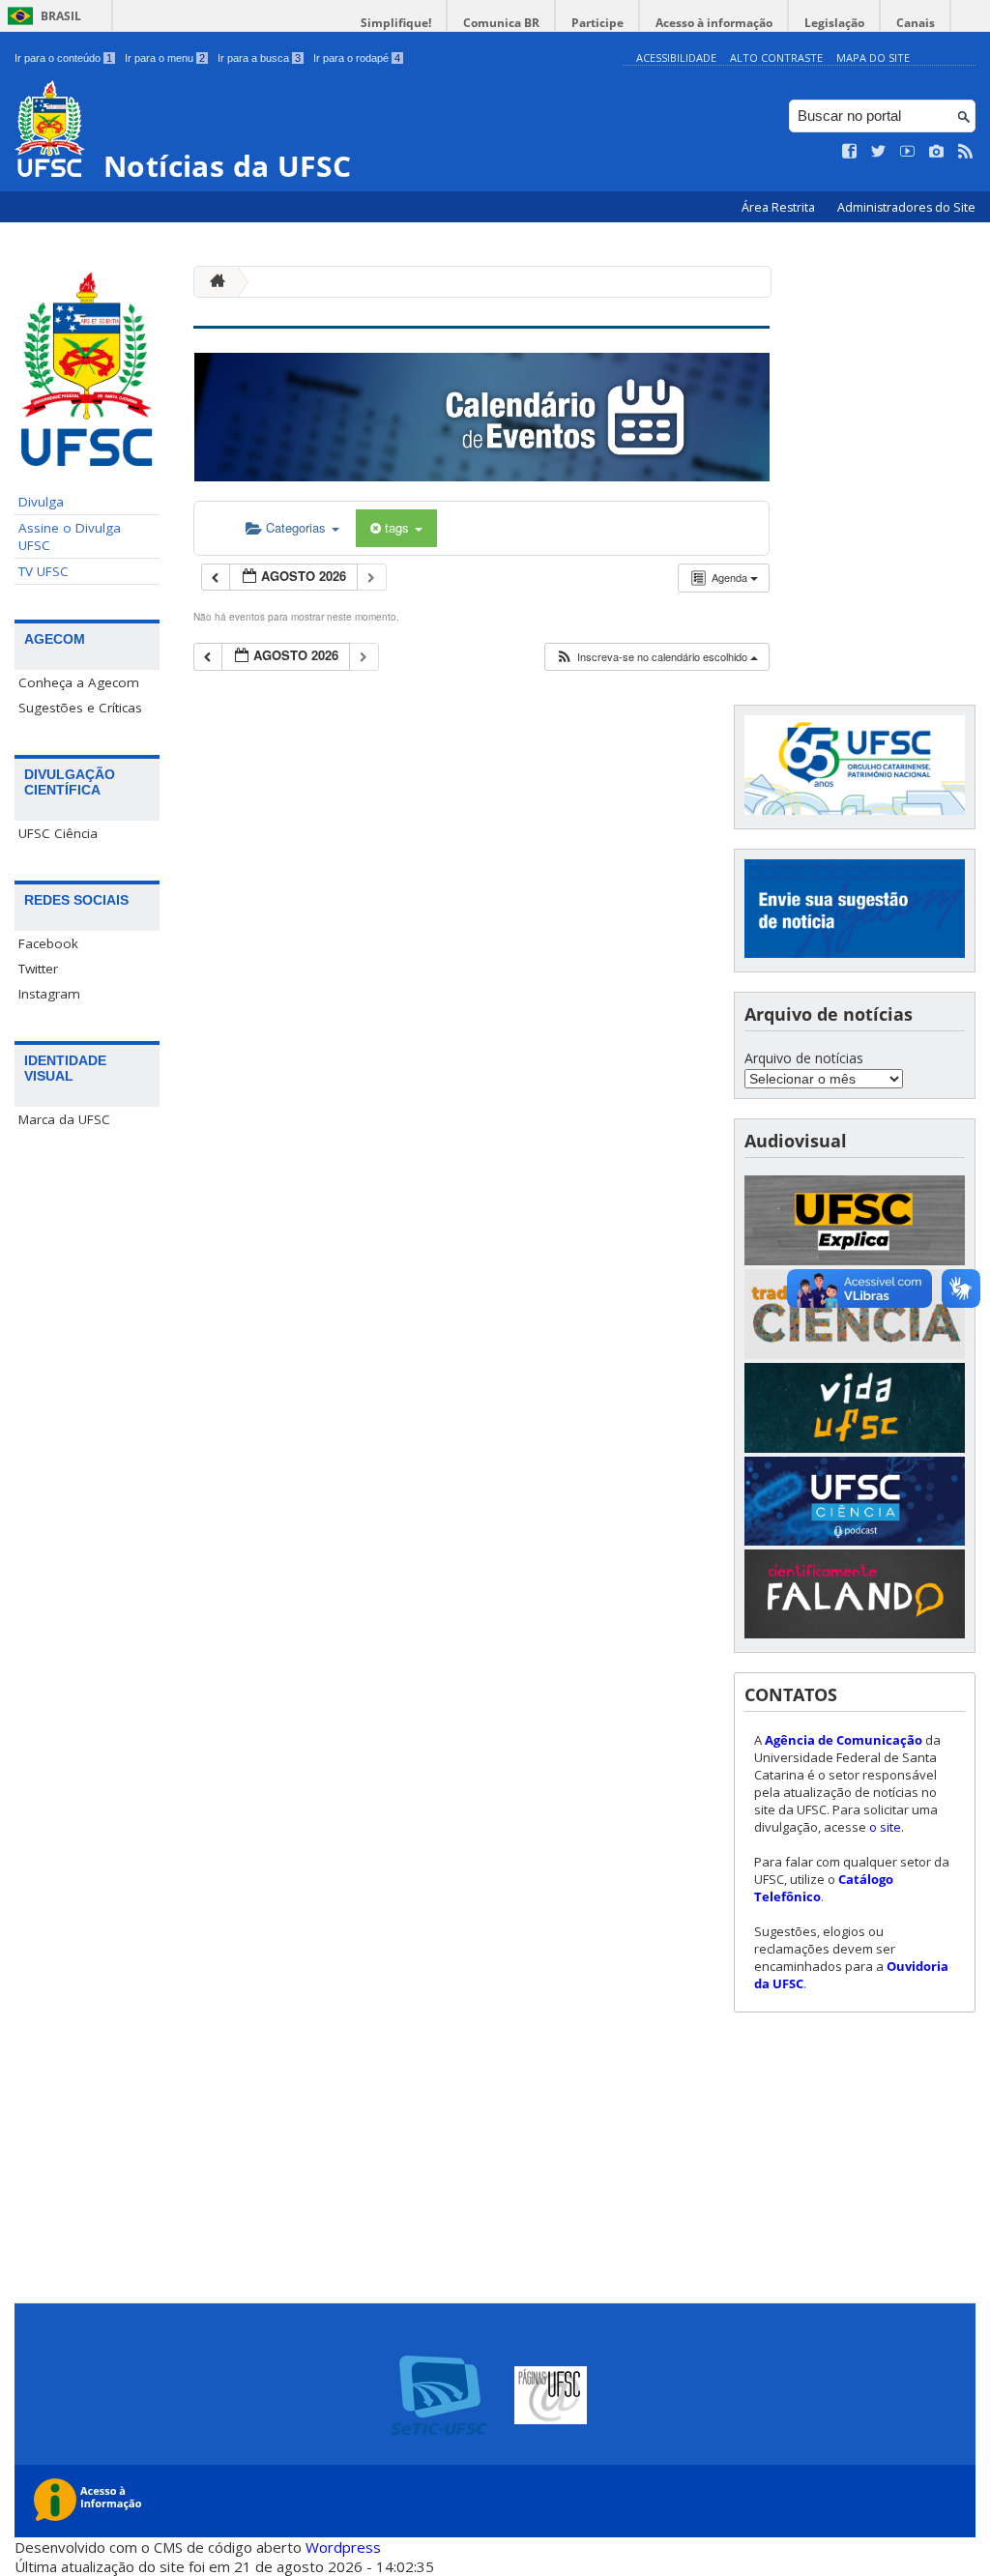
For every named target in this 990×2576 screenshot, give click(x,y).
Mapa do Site (873, 58)
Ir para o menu (165, 58)
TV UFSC (44, 571)
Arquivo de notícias (804, 1058)
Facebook (48, 943)
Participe (597, 23)
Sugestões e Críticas (80, 708)
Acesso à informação (714, 23)
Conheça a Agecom (79, 682)
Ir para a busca (259, 58)
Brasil (61, 16)
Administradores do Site (906, 207)
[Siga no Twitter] (879, 152)
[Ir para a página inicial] (213, 282)
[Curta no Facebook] (850, 152)
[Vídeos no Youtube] (908, 152)
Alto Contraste (776, 58)
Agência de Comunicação (844, 1740)
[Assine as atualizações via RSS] (966, 152)
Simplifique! (396, 23)
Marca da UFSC (64, 1119)
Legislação (834, 23)
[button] (656, 657)
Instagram (49, 994)
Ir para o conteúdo (63, 58)
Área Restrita (780, 207)
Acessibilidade (676, 58)
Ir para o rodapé (357, 58)
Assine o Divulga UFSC (70, 536)
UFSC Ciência (58, 833)
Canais (916, 23)
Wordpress (343, 2547)
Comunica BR (501, 23)
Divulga (41, 502)
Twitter (38, 969)
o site (885, 1827)
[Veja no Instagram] (937, 152)
